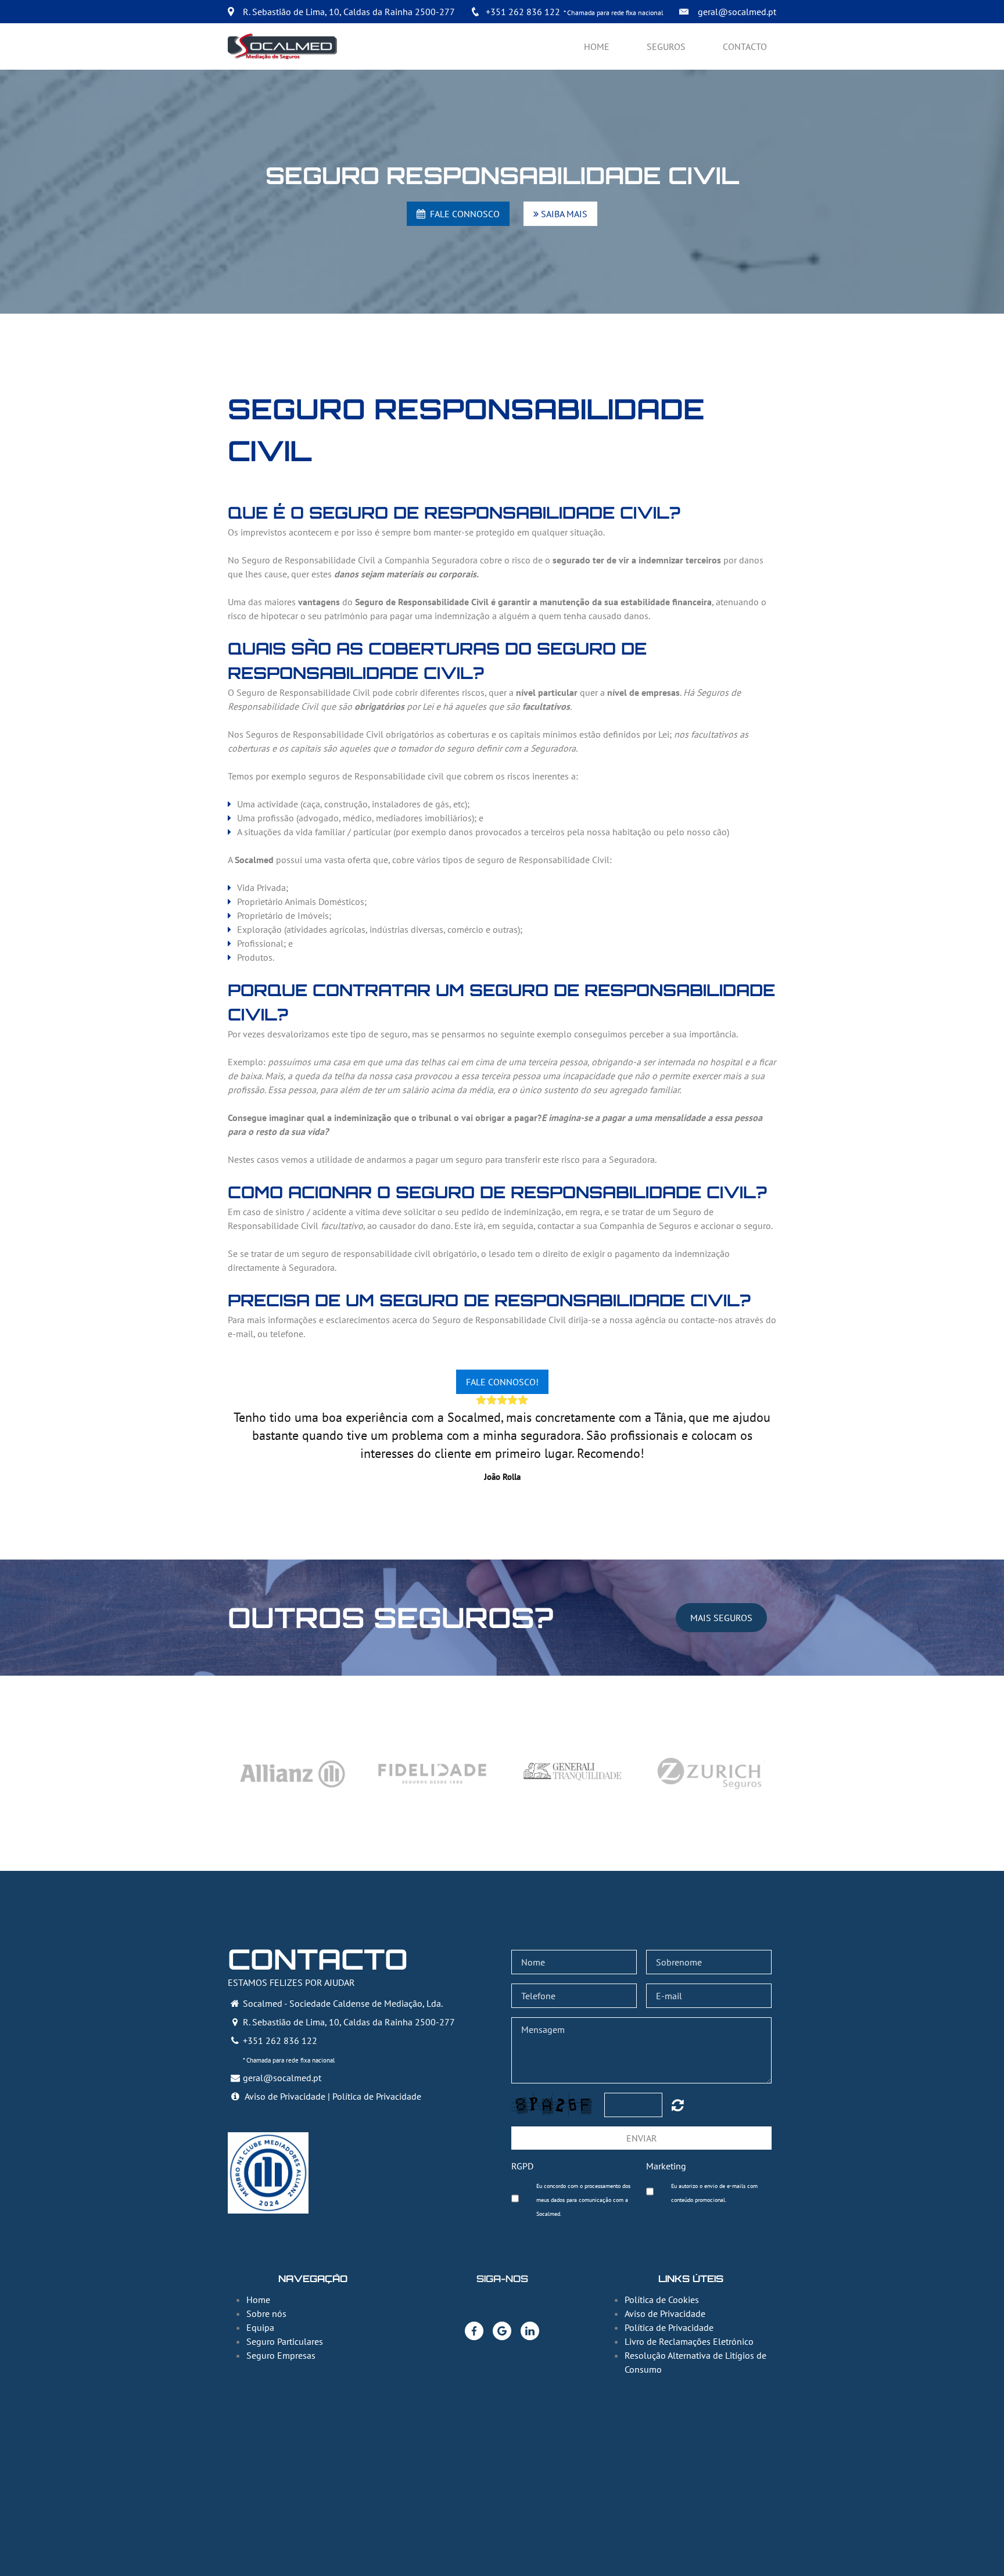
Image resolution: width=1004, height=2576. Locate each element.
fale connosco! (502, 1382)
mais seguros (721, 1618)
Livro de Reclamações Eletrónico (689, 2341)
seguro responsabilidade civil (502, 175)
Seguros (666, 46)
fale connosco (462, 214)
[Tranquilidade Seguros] (572, 1773)
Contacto (745, 46)
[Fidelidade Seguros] (432, 1773)
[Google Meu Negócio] (502, 2331)
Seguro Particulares (285, 2341)
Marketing (666, 2166)
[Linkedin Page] (530, 2331)
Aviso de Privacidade (285, 2096)
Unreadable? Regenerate (678, 2105)
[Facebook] (474, 2331)
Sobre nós (266, 2313)
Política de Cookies (662, 2300)
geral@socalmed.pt (737, 12)
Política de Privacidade (377, 2096)
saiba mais (563, 214)
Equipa (260, 2327)
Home (597, 46)
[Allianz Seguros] (293, 1773)
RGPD (522, 2166)
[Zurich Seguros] (711, 1773)
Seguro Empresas (281, 2355)
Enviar (642, 2138)
